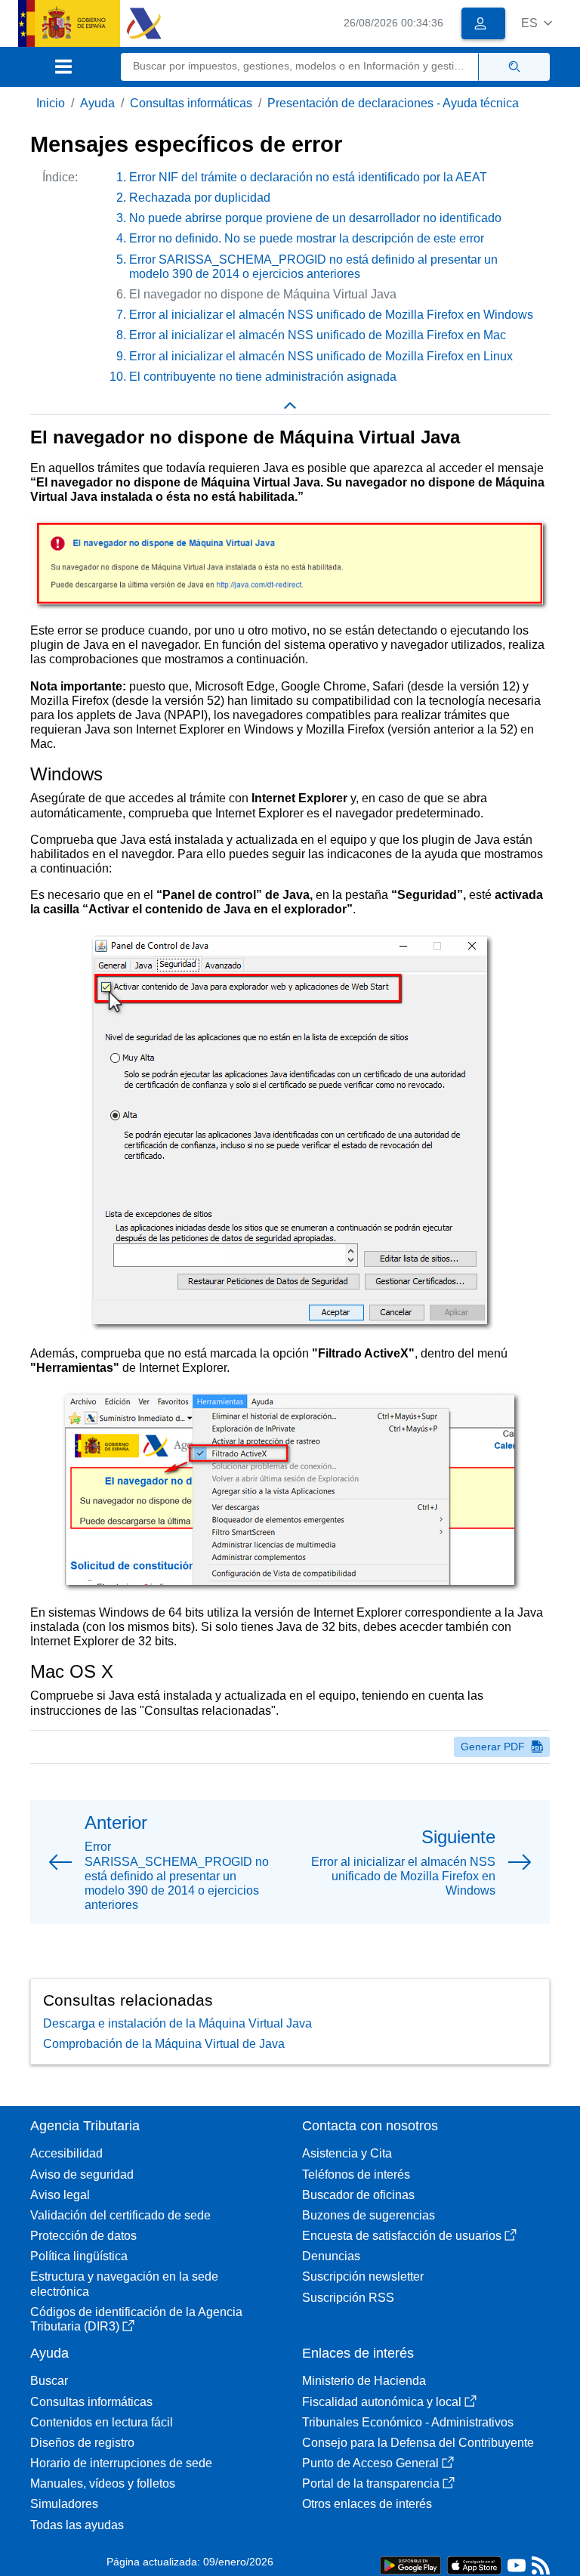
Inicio (51, 103)
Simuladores (64, 2504)
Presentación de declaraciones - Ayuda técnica (393, 103)
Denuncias (331, 2256)
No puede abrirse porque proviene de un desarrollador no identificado (315, 218)
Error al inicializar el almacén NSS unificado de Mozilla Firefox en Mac (318, 335)
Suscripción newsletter (363, 2276)
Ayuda (97, 103)
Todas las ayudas (77, 2525)
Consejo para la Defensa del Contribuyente (418, 2443)
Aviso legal (60, 2195)
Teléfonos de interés (356, 2174)
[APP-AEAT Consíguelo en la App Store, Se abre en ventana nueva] (474, 2564)
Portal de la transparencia (371, 2483)
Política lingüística (79, 2256)
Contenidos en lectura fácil (102, 2422)
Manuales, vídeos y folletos (103, 2483)
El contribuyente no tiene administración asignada (263, 377)
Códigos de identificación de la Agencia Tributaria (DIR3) (136, 2319)
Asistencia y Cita (347, 2153)
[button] (537, 23)
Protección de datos (83, 2236)
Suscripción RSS (348, 2298)
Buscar (49, 2381)
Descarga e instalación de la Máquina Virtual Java (177, 2023)
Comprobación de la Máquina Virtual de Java (164, 2044)
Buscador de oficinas (358, 2195)
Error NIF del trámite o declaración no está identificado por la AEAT (308, 177)
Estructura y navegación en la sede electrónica (124, 2284)
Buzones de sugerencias (369, 2215)
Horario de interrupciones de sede (121, 2463)
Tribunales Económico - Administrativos (408, 2422)
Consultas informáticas (191, 103)
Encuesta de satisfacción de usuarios (402, 2236)
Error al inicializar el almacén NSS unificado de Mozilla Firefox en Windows (331, 315)
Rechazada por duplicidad (200, 198)
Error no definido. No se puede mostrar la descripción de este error (307, 238)
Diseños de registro (82, 2443)
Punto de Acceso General (370, 2463)
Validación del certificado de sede (120, 2215)
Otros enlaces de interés (367, 2504)
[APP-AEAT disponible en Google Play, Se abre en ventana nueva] (410, 2564)
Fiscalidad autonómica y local (382, 2402)
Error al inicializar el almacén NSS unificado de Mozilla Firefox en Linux (321, 356)
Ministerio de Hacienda (364, 2381)
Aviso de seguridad (82, 2174)
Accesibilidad (66, 2153)
